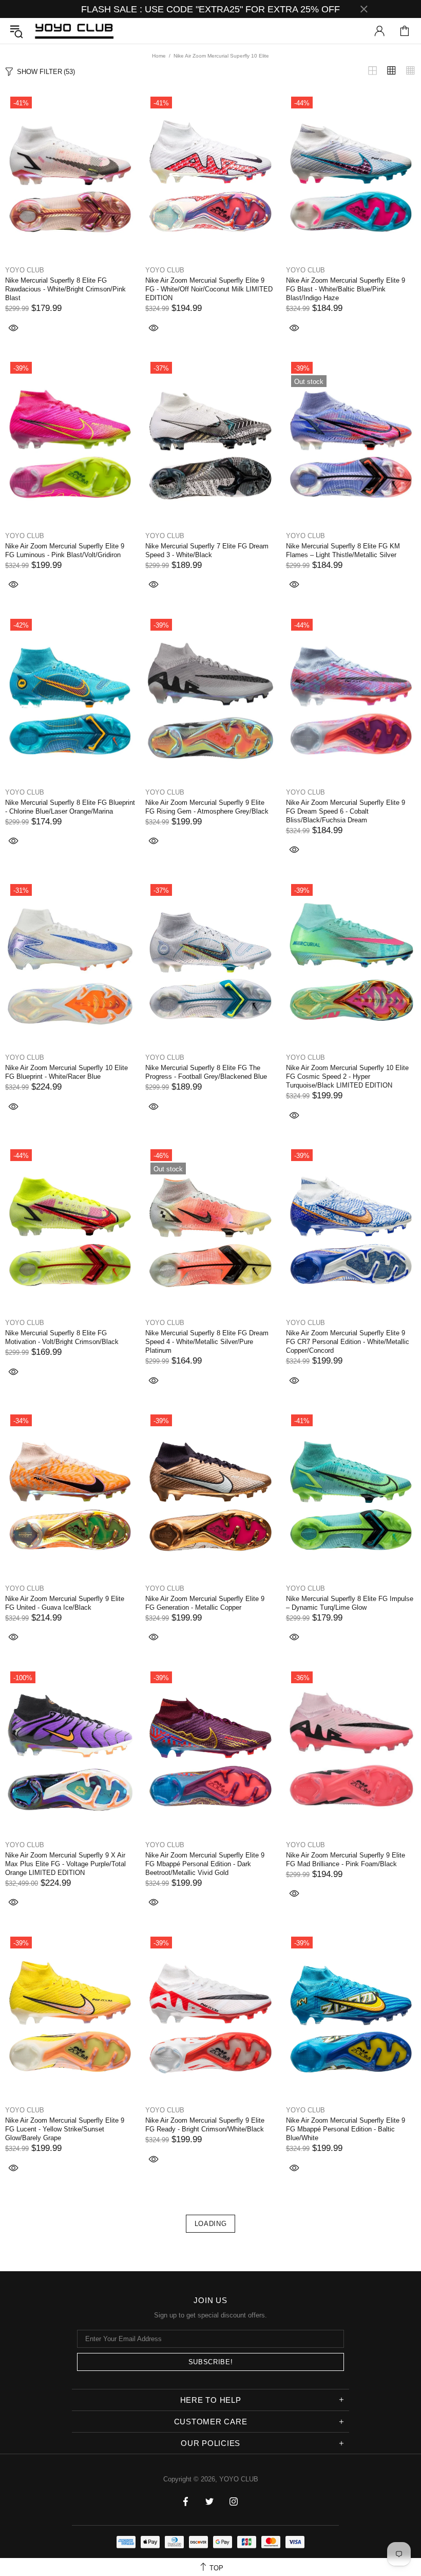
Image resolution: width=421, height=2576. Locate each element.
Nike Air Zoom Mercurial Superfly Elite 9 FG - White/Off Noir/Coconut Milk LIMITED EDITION (209, 289)
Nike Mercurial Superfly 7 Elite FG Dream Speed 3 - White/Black (207, 550)
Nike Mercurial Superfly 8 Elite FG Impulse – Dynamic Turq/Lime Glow (350, 1603)
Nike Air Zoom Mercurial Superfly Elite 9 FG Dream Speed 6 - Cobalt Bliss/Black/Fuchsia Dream (346, 811)
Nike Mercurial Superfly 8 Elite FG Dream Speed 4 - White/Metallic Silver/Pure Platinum (207, 1342)
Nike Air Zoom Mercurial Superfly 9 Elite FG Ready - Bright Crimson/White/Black (205, 2125)
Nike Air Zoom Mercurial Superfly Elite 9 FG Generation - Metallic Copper (205, 1603)
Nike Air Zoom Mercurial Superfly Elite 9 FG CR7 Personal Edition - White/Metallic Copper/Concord (348, 1342)
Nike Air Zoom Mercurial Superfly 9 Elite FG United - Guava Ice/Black (65, 1603)
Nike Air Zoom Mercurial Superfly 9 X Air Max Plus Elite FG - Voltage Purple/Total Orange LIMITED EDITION (65, 1864)
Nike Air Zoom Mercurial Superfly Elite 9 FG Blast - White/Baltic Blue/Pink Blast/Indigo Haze (346, 289)
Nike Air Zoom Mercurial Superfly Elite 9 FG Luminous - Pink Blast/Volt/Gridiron (65, 550)
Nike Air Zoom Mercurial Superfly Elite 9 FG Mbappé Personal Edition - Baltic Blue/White (346, 2129)
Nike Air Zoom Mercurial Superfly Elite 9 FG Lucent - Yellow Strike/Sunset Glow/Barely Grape (65, 2129)
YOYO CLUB (74, 31)
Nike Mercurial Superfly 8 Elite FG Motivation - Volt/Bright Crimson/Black (62, 1337)
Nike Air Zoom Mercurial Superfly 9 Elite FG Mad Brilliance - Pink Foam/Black (346, 1860)
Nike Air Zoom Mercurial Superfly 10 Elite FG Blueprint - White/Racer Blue (66, 1072)
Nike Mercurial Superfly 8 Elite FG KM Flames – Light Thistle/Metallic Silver (343, 550)
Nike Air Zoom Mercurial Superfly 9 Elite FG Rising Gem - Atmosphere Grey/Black (207, 807)
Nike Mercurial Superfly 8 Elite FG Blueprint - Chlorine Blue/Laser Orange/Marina (70, 807)
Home (159, 56)
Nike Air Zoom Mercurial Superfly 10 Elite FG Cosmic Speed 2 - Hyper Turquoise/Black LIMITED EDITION (347, 1077)
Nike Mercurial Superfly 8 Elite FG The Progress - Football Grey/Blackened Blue (206, 1072)
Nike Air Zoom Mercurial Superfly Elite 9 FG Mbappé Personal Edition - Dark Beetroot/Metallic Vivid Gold (205, 1864)
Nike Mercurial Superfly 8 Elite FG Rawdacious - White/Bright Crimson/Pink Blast (65, 289)
